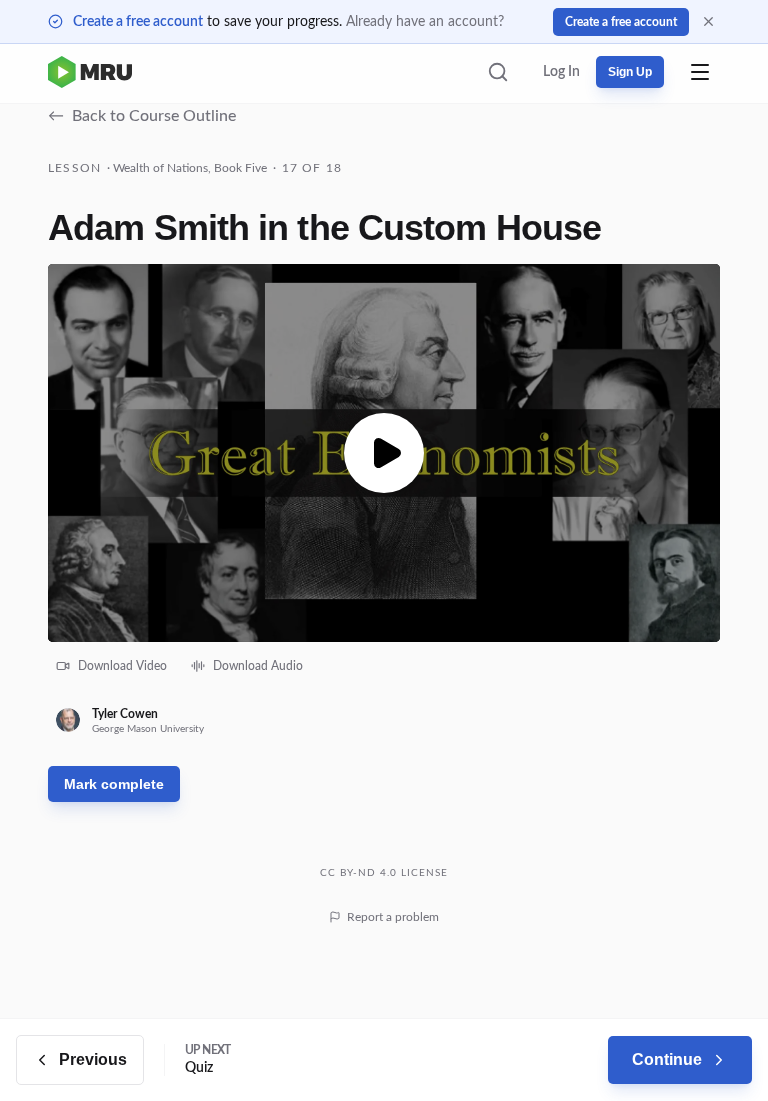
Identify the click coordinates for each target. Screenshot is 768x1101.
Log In (561, 72)
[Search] (498, 72)
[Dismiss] (708, 21)
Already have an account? (425, 22)
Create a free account (138, 22)
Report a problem (393, 917)
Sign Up (630, 72)
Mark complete (114, 784)
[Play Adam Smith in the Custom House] (384, 453)
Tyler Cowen (125, 714)
